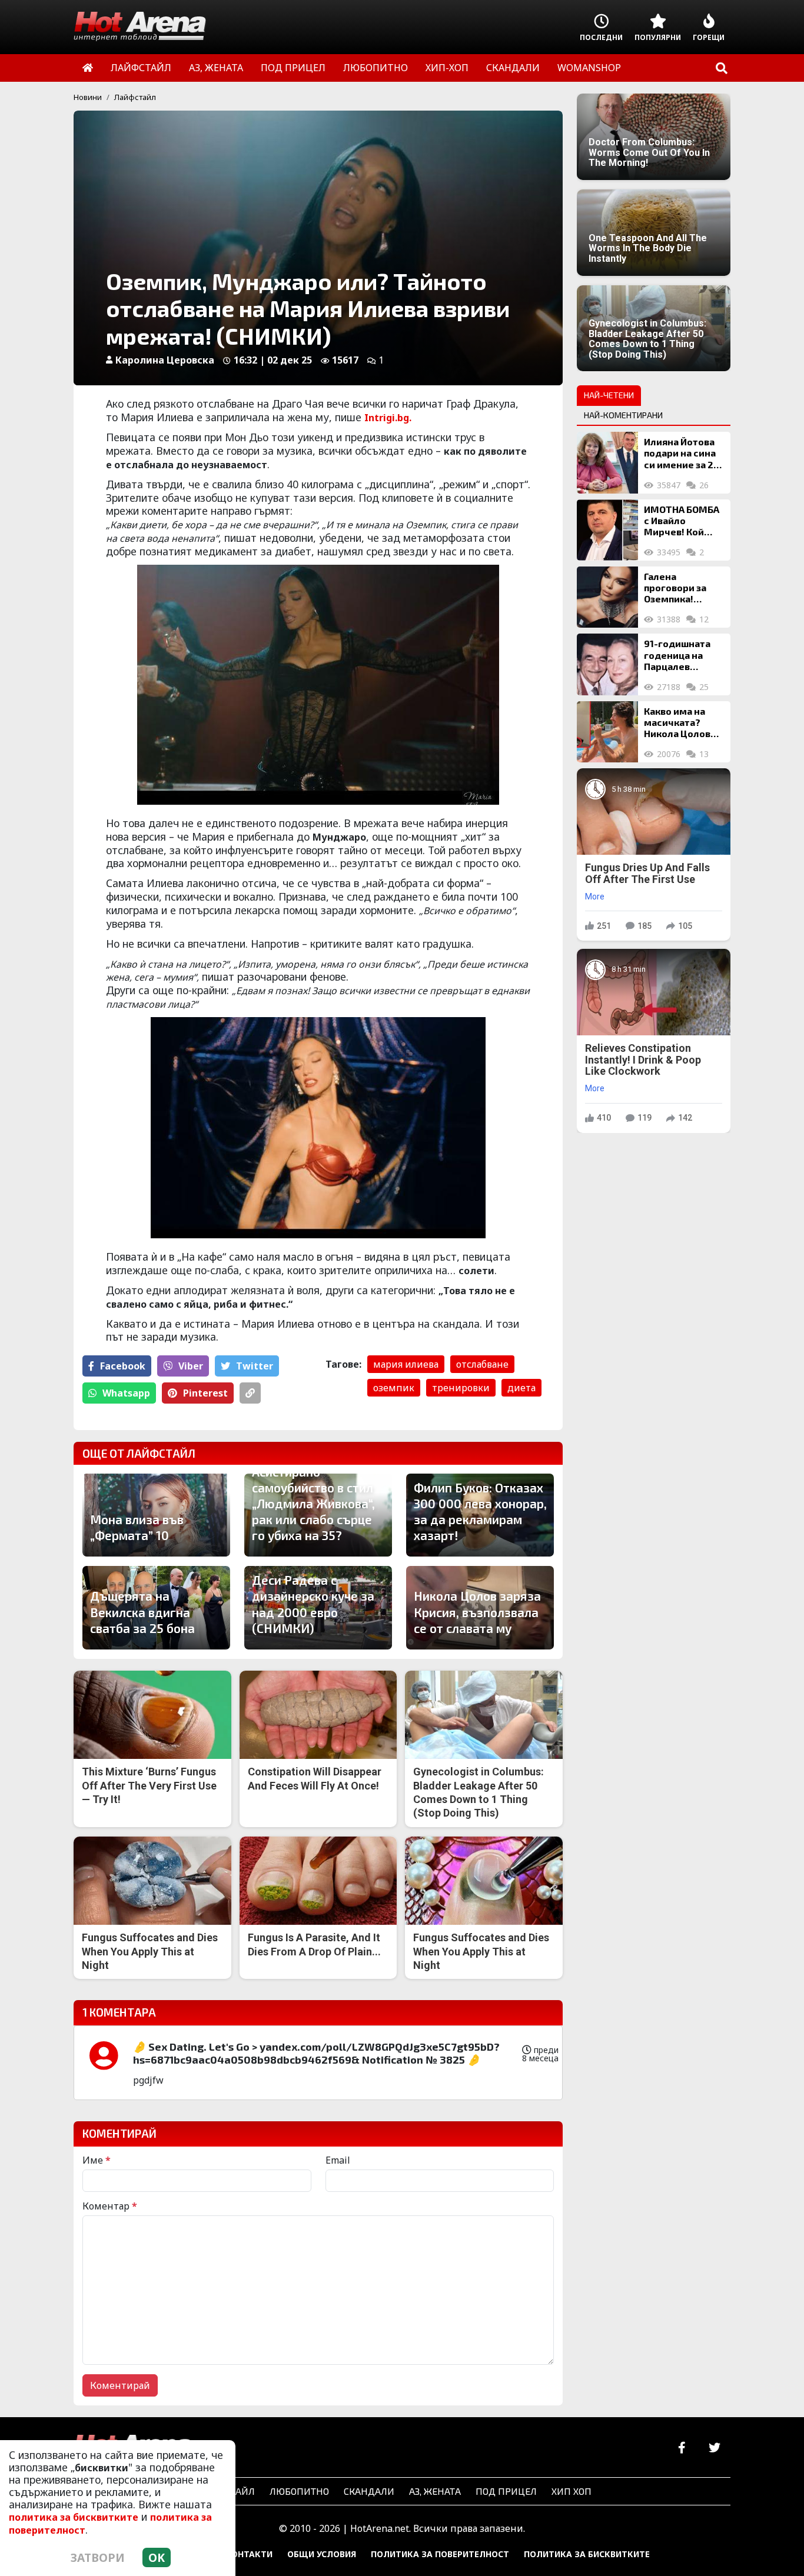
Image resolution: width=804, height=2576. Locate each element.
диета (521, 1388)
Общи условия (322, 2554)
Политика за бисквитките (587, 2554)
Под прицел (506, 2491)
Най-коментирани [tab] (623, 415)
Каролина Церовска (165, 360)
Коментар (110, 2206)
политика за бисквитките (74, 2517)
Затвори (98, 2557)
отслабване (482, 1364)
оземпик (394, 1388)
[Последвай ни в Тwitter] (714, 2448)
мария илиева (406, 1364)
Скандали (369, 2491)
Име (97, 2160)
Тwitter (255, 1366)
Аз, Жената (435, 2491)
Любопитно (299, 2491)
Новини (88, 97)
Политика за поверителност (440, 2554)
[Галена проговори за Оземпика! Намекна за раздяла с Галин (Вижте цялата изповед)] (607, 597)
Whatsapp (126, 1393)
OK (157, 2557)
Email (338, 2160)
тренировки (461, 1388)
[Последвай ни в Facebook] (682, 2448)
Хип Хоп (572, 2491)
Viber (191, 1366)
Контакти (249, 2554)
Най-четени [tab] (609, 395)
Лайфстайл (135, 97)
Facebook (123, 1366)
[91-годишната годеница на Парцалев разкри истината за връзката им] (607, 664)
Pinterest (205, 1393)
